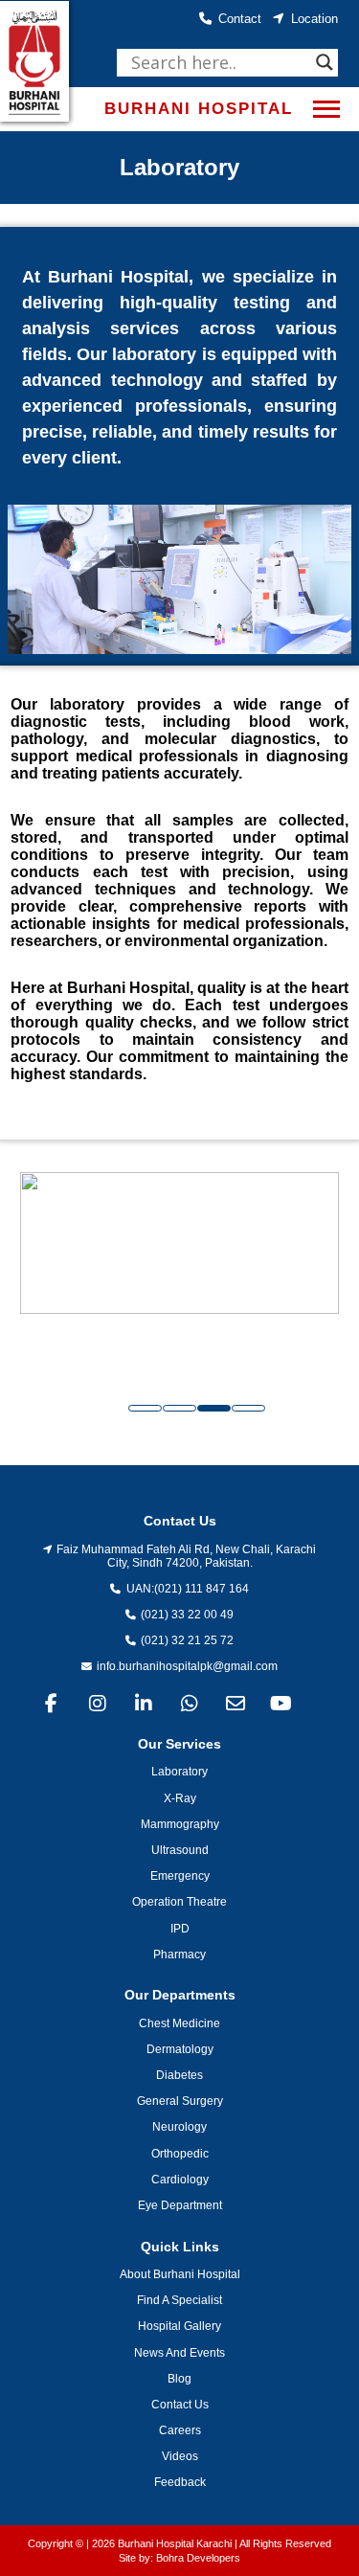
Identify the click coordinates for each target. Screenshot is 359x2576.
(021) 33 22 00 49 (187, 1615)
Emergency (180, 1876)
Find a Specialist (179, 2300)
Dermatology (180, 2049)
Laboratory (179, 1772)
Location (314, 19)
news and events (179, 2353)
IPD (180, 1929)
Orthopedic (180, 2154)
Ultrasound (180, 1850)
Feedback (180, 2482)
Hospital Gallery (179, 2326)
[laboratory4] (179, 1278)
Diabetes (179, 2075)
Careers (180, 2430)
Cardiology (180, 2180)
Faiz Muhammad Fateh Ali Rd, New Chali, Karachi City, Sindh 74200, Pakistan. (186, 1556)
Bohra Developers (198, 2558)
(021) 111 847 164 (202, 1589)
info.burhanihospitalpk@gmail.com (187, 1666)
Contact (240, 19)
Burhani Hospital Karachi (175, 2543)
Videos (180, 2456)
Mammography (180, 1824)
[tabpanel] (179, 1278)
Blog (179, 2379)
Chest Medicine (179, 2023)
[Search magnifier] (325, 62)
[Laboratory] (179, 580)
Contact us (180, 2405)
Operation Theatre (179, 1902)
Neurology (179, 2127)
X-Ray (180, 1798)
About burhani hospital (180, 2274)
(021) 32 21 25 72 (187, 1640)
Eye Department (180, 2205)
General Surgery (180, 2101)
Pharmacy (179, 1955)
